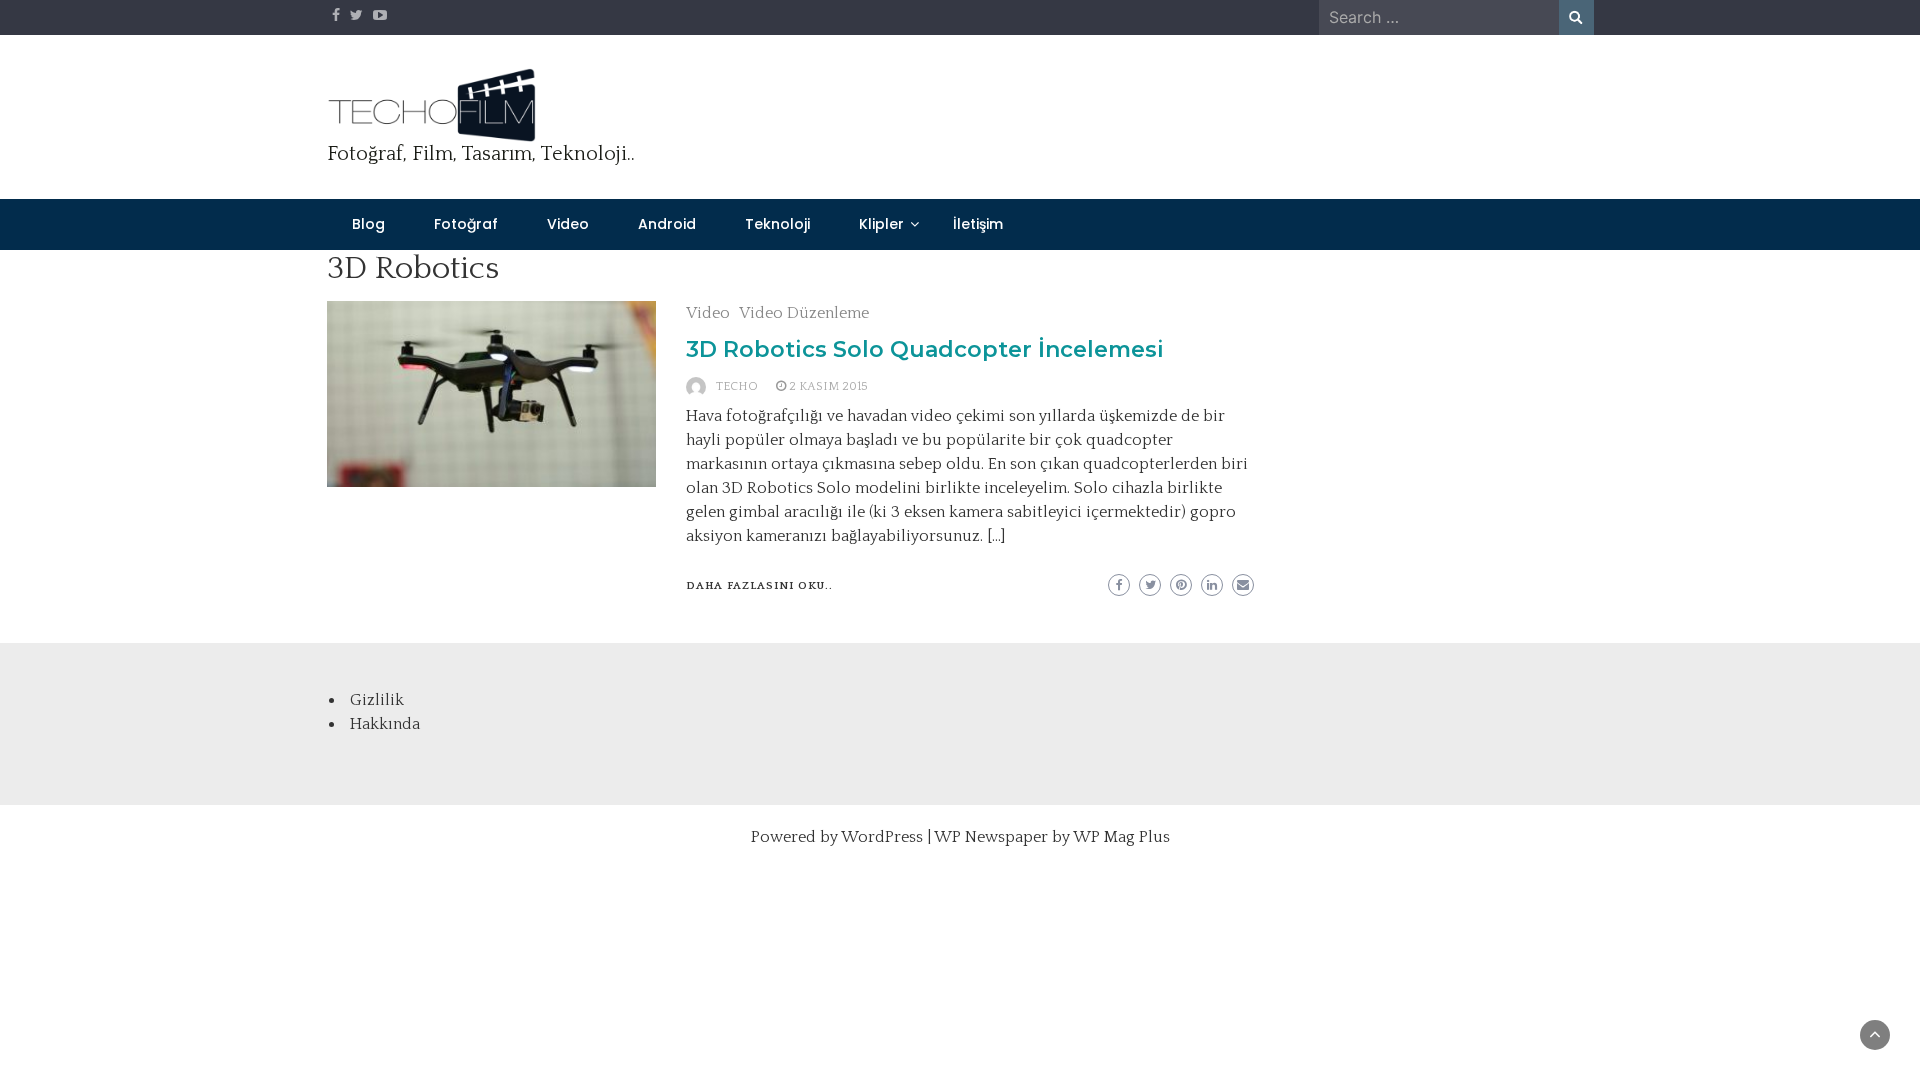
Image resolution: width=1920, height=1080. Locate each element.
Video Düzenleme (804, 313)
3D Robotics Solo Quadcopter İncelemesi (925, 349)
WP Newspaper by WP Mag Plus (1052, 837)
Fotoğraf (466, 224)
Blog (368, 224)
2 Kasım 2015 (828, 386)
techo (737, 386)
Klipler (881, 224)
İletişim (978, 224)
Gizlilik (377, 700)
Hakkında (385, 724)
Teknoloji (777, 224)
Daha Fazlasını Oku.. (759, 586)
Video (568, 224)
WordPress (882, 837)
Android (667, 224)
